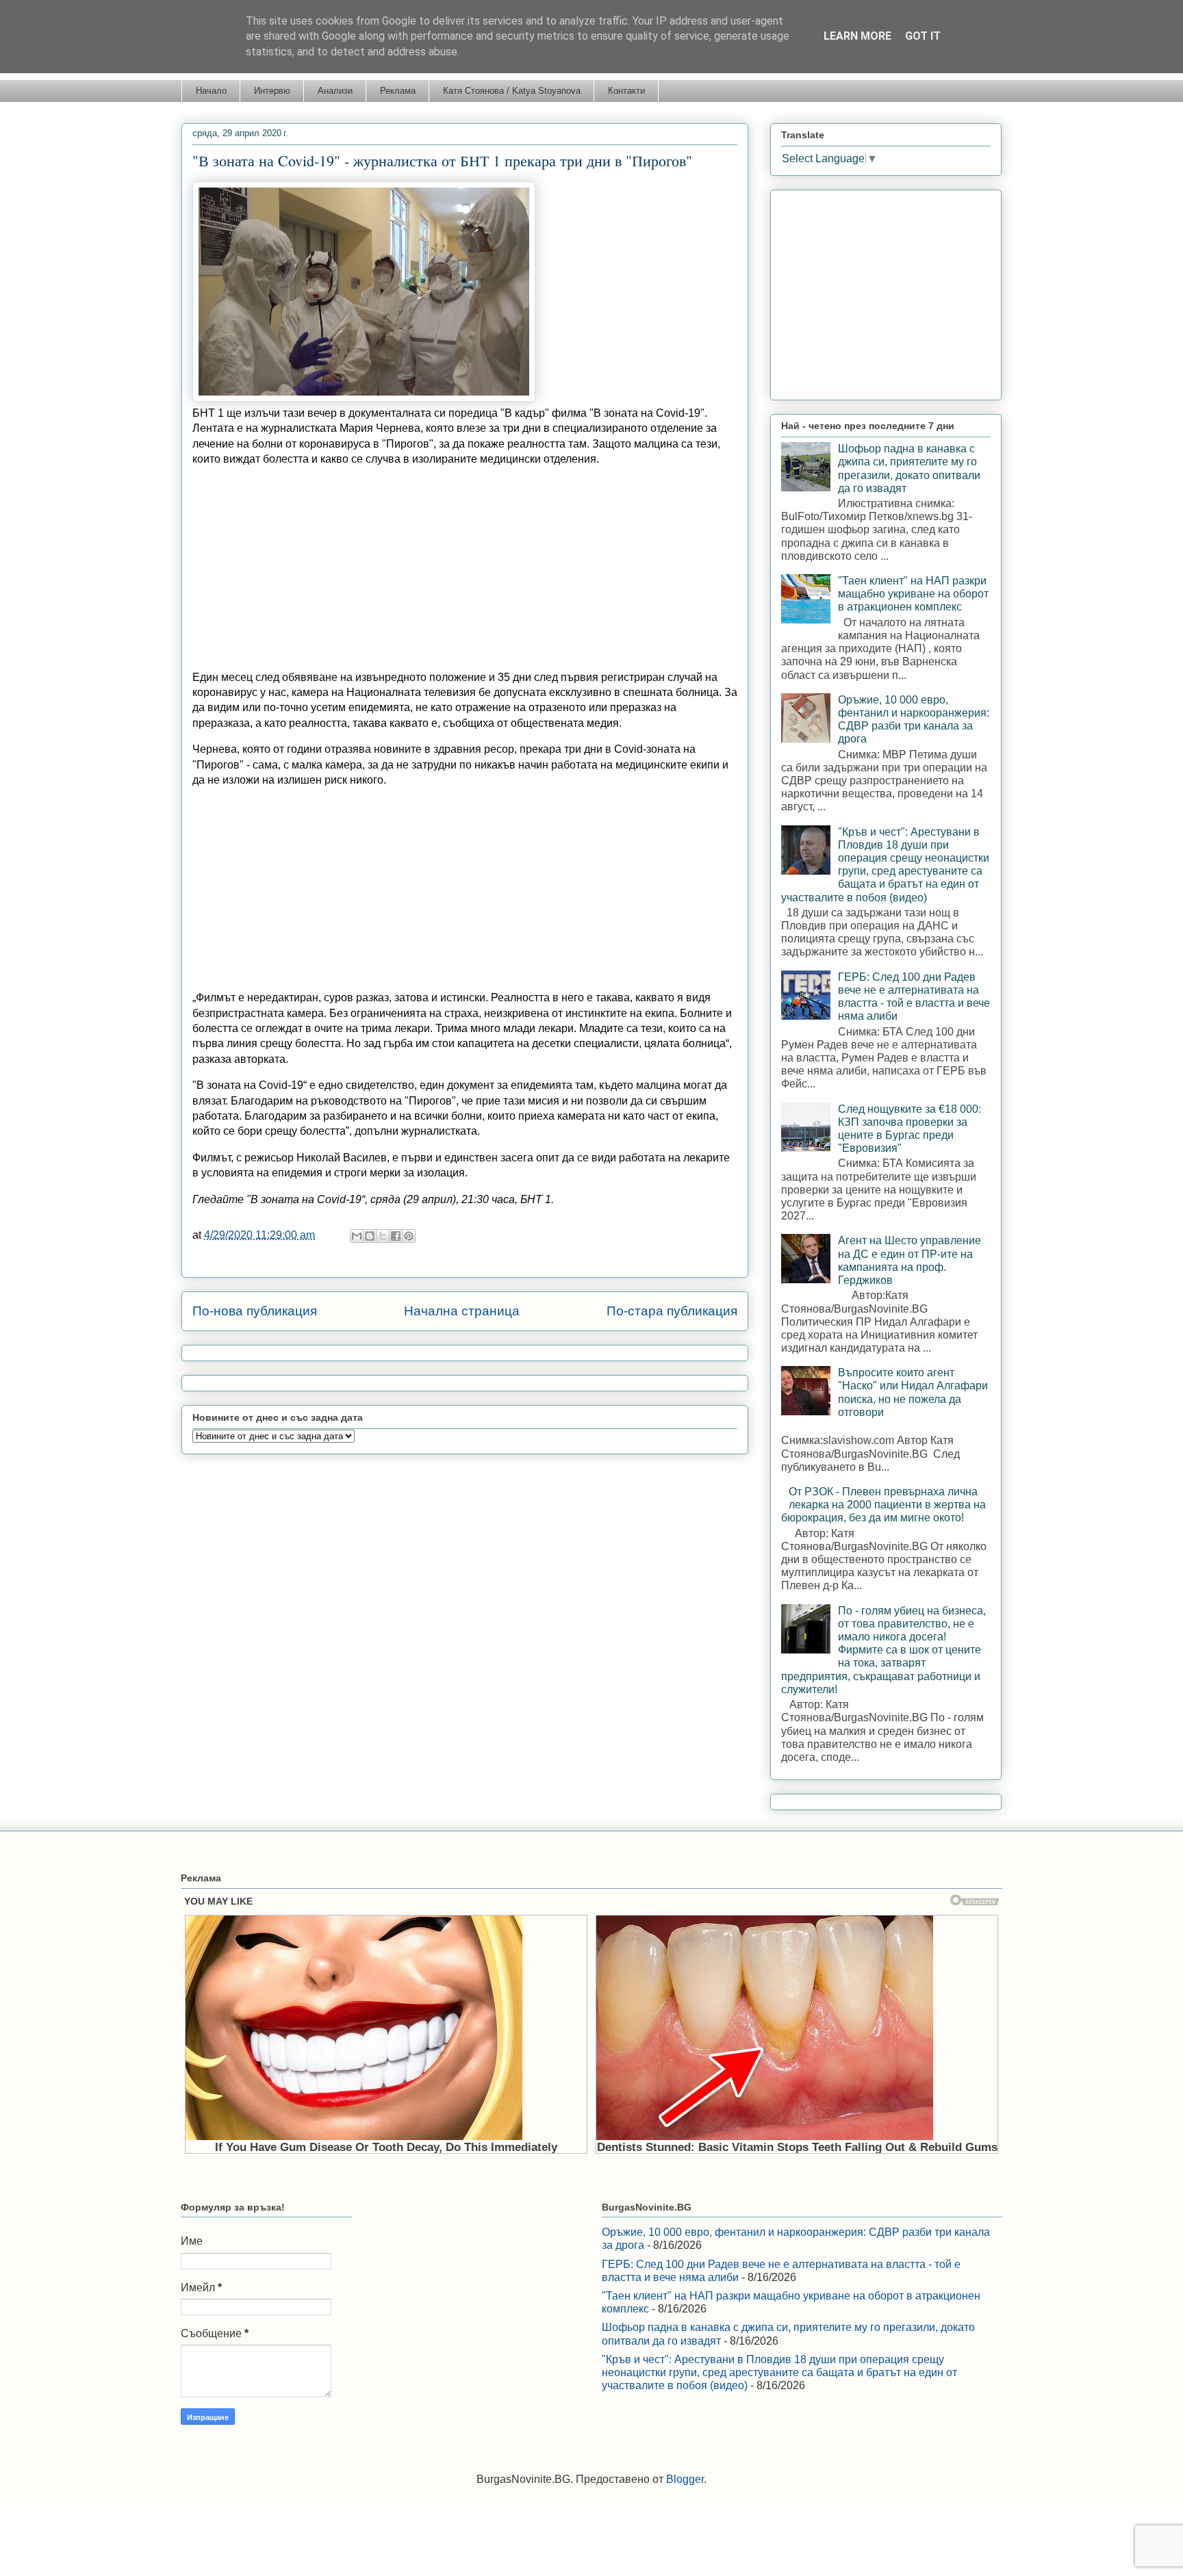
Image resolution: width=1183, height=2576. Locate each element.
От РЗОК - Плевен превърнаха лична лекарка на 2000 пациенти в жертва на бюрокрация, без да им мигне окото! (883, 1505)
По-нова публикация (255, 1311)
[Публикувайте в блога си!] (370, 1236)
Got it (923, 36)
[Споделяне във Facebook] (396, 1236)
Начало (211, 91)
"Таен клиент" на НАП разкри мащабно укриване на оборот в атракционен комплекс (913, 594)
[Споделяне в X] (383, 1236)
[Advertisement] (465, 563)
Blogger (685, 2479)
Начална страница (462, 1311)
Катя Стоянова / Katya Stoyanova (512, 91)
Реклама (398, 91)
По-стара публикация (672, 1311)
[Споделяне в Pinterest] (409, 1236)
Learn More (857, 36)
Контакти (626, 91)
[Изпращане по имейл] (357, 1236)
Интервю (272, 91)
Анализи (335, 91)
